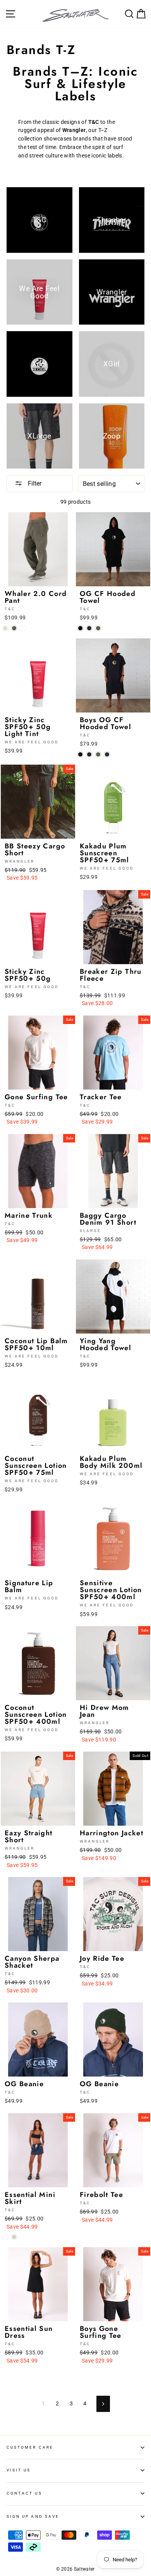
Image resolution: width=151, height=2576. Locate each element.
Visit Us (19, 2470)
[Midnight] (89, 628)
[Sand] (5, 628)
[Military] (14, 628)
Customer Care (30, 2447)
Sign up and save (33, 2516)
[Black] (80, 628)
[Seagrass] (23, 628)
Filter (34, 483)
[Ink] (5, 2237)
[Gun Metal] (107, 754)
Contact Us (24, 2493)
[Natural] (14, 2237)
